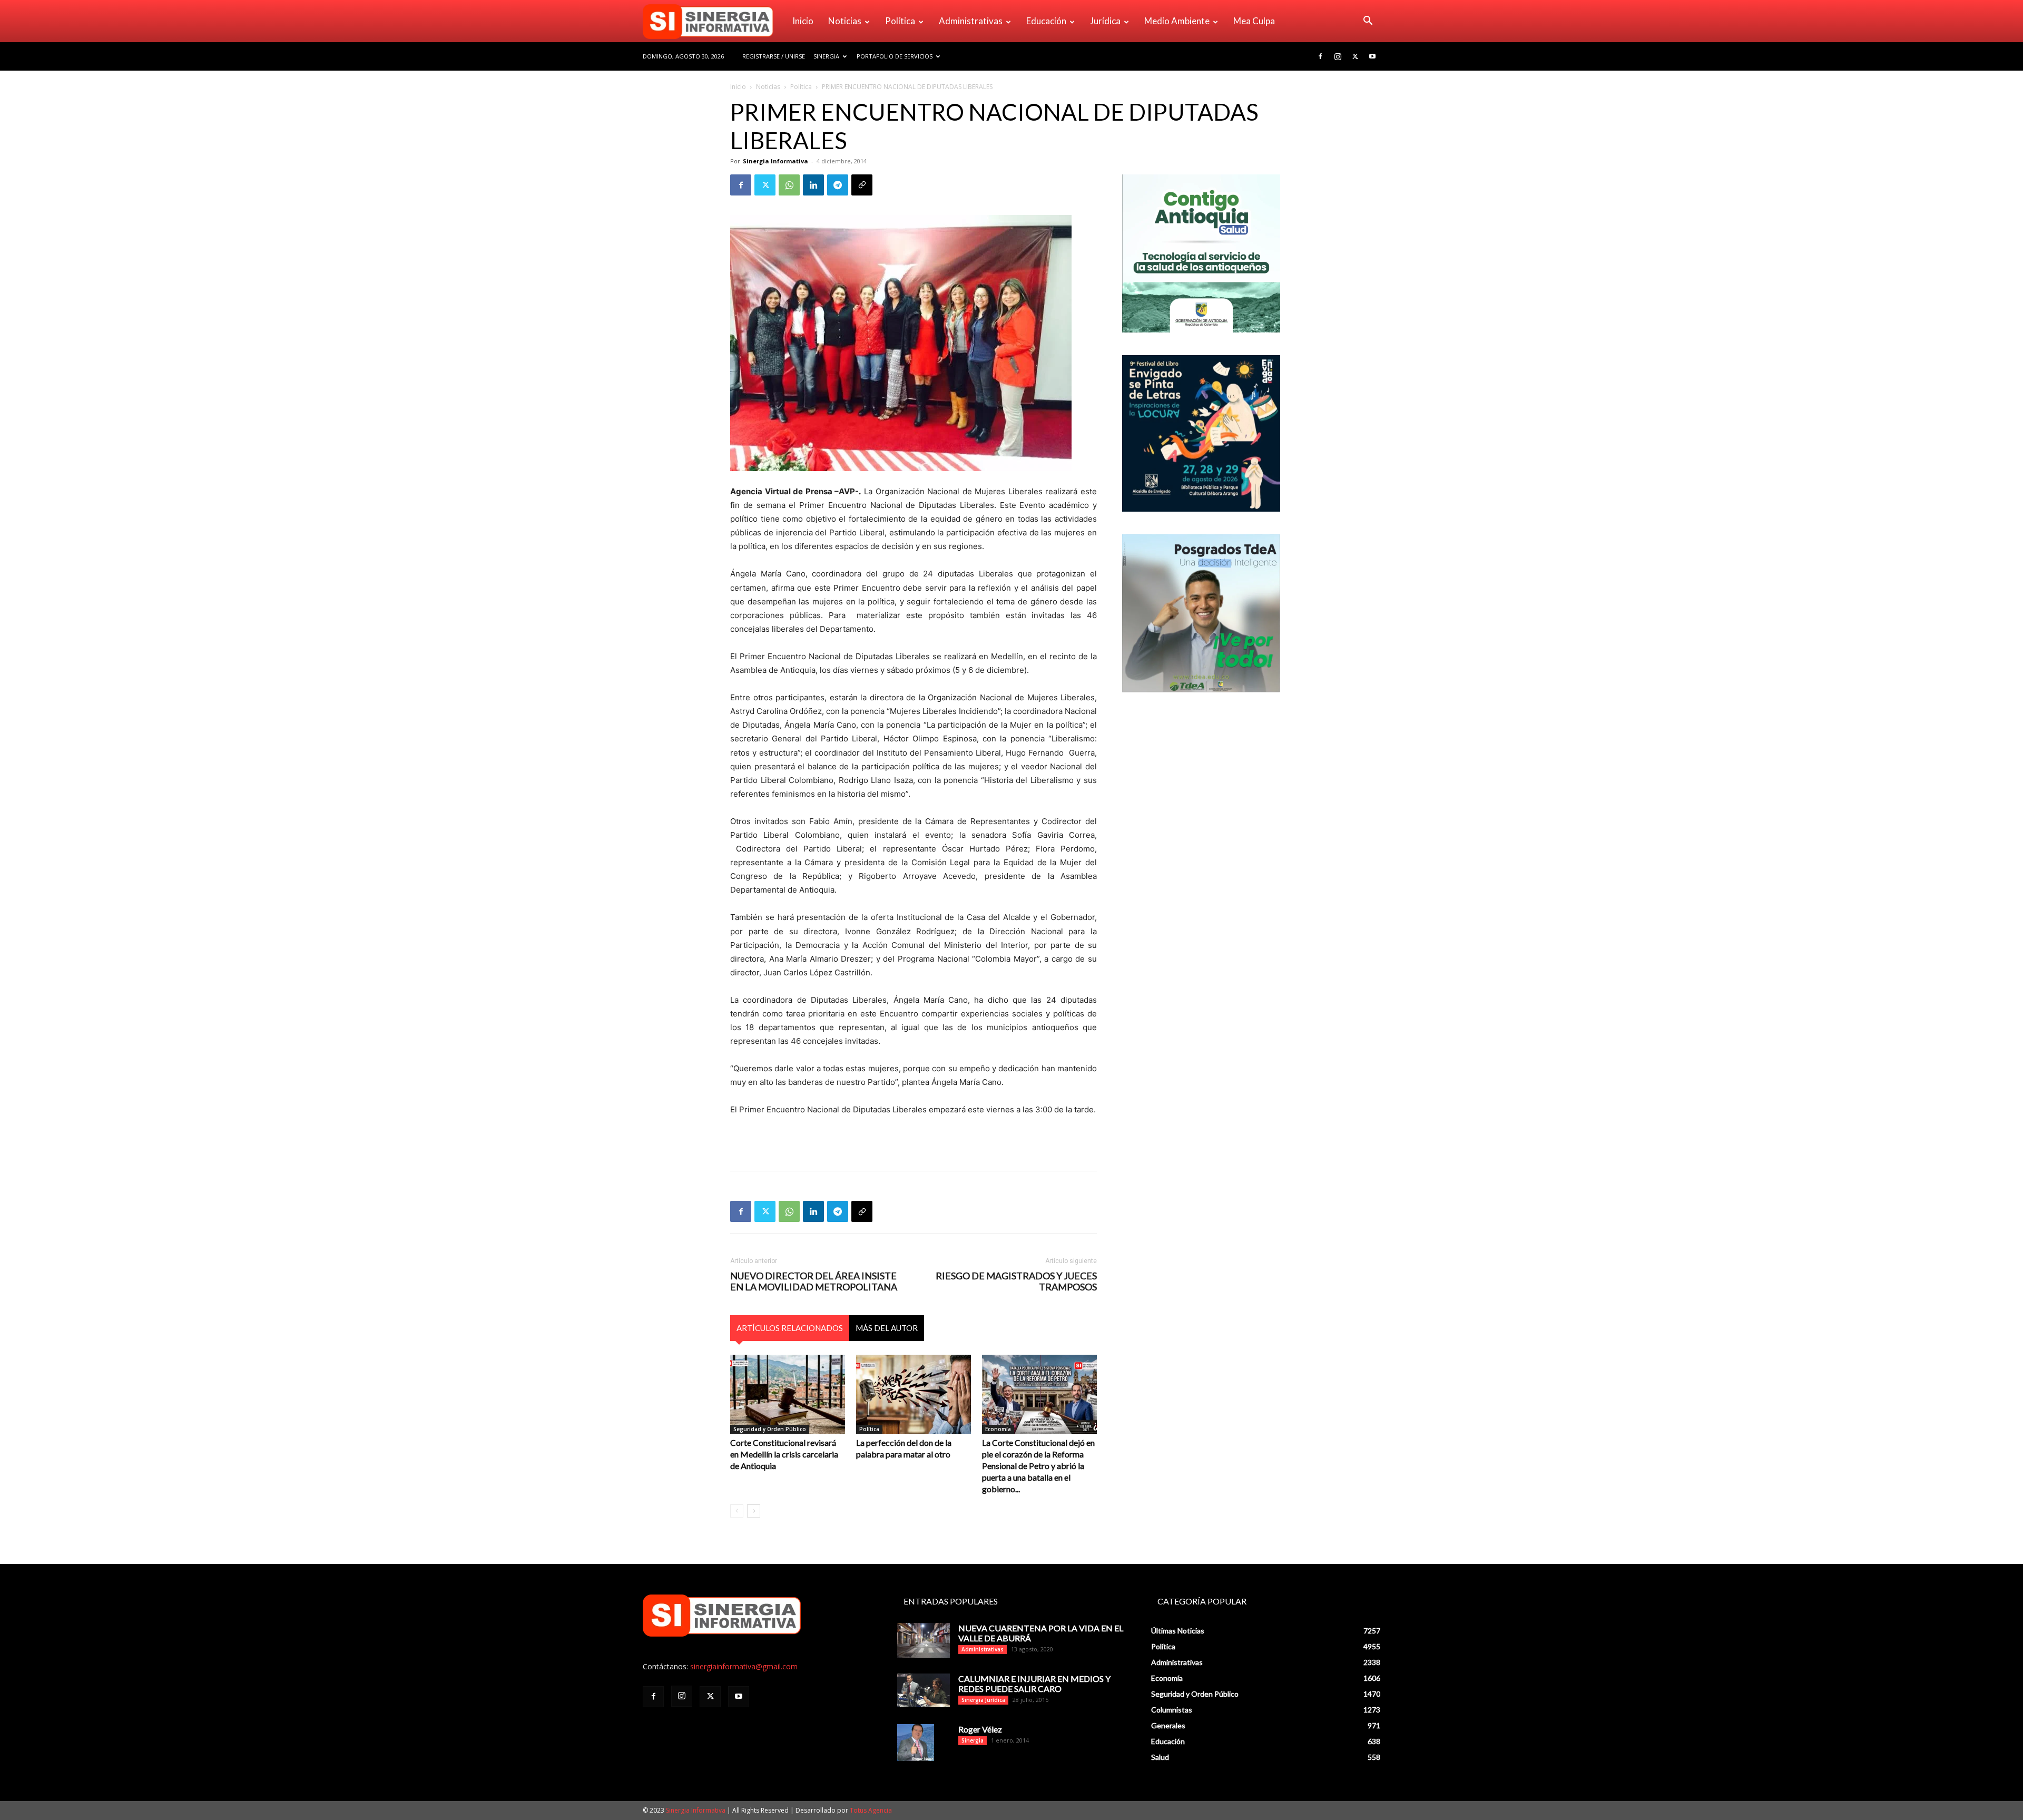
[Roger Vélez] (916, 1743)
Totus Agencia (871, 1810)
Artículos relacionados (790, 1328)
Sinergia (826, 56)
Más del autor (887, 1328)
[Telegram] (838, 185)
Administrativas (971, 21)
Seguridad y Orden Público (770, 1429)
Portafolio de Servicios (895, 56)
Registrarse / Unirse (774, 56)
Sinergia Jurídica (983, 1700)
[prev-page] (737, 1511)
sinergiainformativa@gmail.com (744, 1666)
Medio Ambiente (1177, 21)
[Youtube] (1372, 56)
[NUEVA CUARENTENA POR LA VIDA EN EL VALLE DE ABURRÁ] (924, 1641)
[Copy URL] (862, 185)
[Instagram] (1338, 56)
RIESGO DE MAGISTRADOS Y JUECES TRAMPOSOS (1016, 1281)
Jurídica (1105, 21)
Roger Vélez (980, 1729)
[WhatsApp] (789, 185)
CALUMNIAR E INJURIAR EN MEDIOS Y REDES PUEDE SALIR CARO (1034, 1684)
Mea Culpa (1254, 21)
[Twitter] (1355, 56)
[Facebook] (1320, 56)
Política (900, 21)
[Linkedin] (813, 185)
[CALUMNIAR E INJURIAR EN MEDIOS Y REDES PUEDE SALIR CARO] (924, 1690)
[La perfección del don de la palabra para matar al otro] (914, 1394)
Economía (998, 1429)
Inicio (803, 21)
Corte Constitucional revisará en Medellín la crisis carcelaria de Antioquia (784, 1454)
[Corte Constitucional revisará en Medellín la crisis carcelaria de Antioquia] (788, 1394)
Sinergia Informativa (775, 161)
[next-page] (754, 1511)
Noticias (845, 21)
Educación (1046, 21)
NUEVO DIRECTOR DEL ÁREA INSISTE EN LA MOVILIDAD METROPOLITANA (814, 1281)
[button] (1368, 22)
